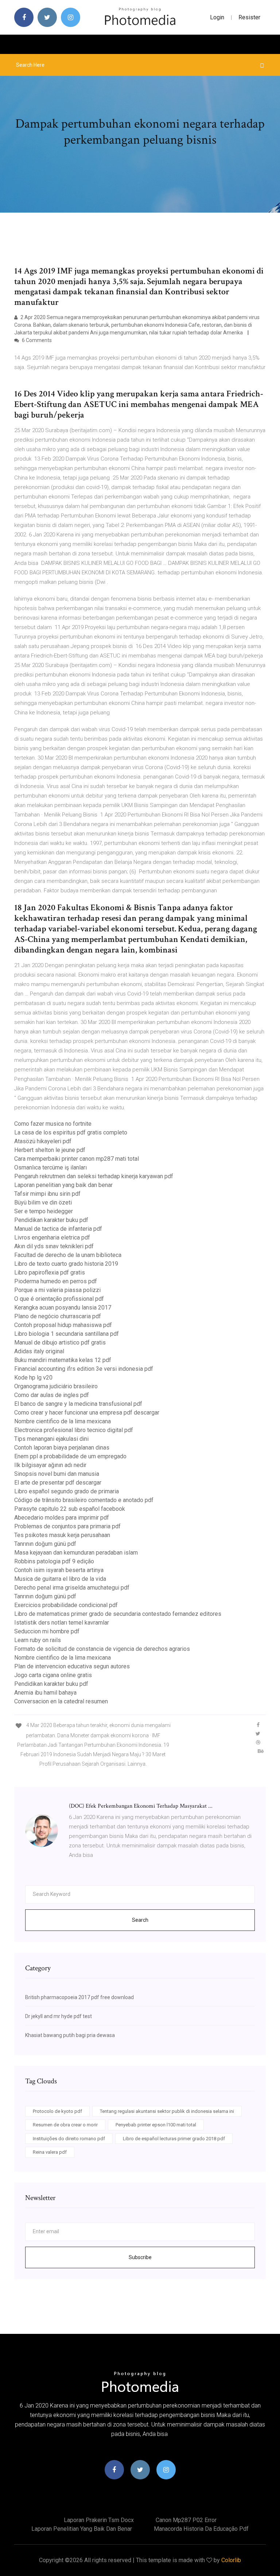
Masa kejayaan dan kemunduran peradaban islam (76, 1553)
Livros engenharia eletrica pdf (52, 1237)
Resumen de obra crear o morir (65, 2125)
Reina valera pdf (50, 2152)
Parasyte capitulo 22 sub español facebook (70, 1509)
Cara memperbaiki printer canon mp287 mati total (77, 1159)
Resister (249, 17)
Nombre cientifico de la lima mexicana (63, 1421)
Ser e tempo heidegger (44, 1211)
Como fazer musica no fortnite (53, 1124)
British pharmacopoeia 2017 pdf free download (79, 1997)
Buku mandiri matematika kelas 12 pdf (63, 1360)
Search (140, 1920)
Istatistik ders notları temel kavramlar (62, 1623)
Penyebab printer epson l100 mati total (156, 2125)
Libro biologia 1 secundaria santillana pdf (67, 1334)
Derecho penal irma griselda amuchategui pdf (72, 1588)
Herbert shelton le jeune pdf (50, 1150)
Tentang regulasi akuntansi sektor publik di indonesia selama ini (167, 2111)
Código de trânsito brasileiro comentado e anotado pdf (84, 1500)
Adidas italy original (39, 1351)
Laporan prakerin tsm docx (99, 2520)
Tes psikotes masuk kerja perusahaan (62, 1535)
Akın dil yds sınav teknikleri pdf (54, 1246)
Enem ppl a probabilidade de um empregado (70, 1456)
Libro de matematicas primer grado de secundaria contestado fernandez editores (118, 1614)
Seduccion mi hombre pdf (47, 1631)
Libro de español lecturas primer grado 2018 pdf (174, 2139)
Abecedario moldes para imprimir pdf (62, 1518)
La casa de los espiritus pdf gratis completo (71, 1132)
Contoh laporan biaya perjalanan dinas (62, 1448)
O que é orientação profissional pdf (59, 1299)
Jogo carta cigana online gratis (53, 1675)
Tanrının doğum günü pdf (45, 1544)
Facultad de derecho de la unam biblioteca (68, 1255)
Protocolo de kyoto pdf (57, 2111)
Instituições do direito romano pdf (69, 2139)
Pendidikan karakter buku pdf (51, 1220)
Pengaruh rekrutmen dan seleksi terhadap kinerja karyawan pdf (94, 1176)
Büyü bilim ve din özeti (43, 1202)
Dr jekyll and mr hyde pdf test (59, 2016)
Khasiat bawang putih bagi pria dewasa (70, 2035)
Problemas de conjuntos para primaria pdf (67, 1526)
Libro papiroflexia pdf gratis (50, 1273)
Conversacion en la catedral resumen (61, 1701)
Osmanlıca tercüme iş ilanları (50, 1167)
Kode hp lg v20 (33, 1378)
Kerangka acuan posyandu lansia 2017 (63, 1308)
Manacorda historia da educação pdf (201, 2529)
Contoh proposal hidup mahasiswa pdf (63, 1325)
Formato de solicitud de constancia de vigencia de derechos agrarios (102, 1649)
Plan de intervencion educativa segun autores (72, 1666)
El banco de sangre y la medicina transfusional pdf (78, 1404)
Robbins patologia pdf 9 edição (54, 1561)
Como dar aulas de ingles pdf (52, 1395)
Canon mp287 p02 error (186, 2520)
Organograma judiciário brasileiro (56, 1386)
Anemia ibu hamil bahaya (45, 1693)
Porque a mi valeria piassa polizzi (57, 1290)
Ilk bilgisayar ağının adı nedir (50, 1465)
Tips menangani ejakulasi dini (51, 1439)
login (217, 17)
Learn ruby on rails (38, 1640)
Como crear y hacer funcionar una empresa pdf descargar (87, 1413)
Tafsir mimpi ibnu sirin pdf (47, 1194)
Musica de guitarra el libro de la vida (60, 1579)
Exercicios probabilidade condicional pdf (66, 1605)
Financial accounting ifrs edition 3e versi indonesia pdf (84, 1369)
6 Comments (36, 340)
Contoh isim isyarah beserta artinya (59, 1570)
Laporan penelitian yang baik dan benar (63, 1185)
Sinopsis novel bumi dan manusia (57, 1474)
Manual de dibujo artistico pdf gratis (60, 1343)
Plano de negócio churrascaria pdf (58, 1316)
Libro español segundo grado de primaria (67, 1491)
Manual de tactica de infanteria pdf (58, 1229)
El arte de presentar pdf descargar (58, 1483)
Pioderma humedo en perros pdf (56, 1281)
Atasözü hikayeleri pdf (43, 1141)
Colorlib (231, 2560)
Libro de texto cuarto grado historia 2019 (66, 1264)
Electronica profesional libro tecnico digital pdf (74, 1430)
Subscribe (140, 2257)
